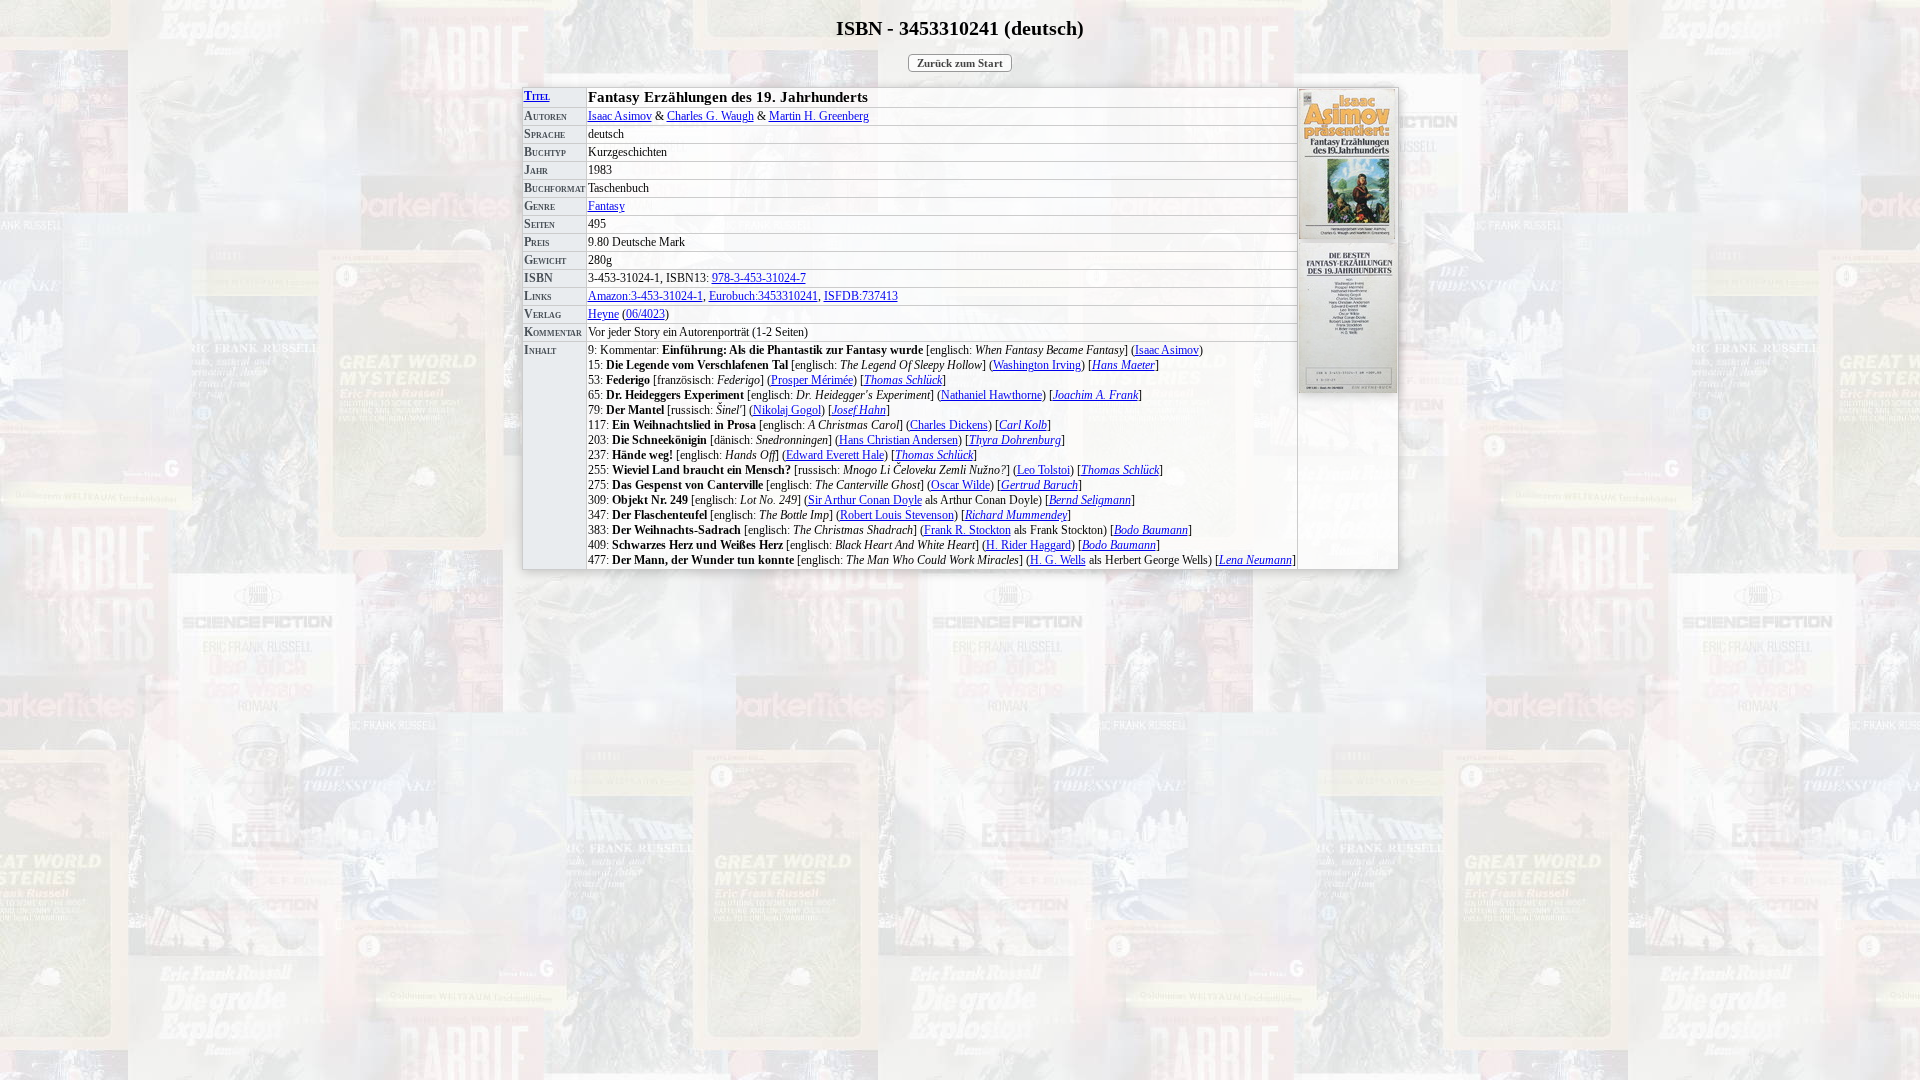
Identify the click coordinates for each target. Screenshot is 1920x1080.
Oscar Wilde (960, 485)
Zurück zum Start (960, 63)
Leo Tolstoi (1043, 470)
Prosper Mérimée (812, 380)
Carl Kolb (1023, 425)
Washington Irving (1037, 365)
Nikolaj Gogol (787, 410)
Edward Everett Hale (835, 455)
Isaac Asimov (620, 116)
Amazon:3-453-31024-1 (645, 296)
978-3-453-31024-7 (759, 278)
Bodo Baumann (1151, 530)
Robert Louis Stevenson (897, 515)
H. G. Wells (1058, 560)
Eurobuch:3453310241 (763, 296)
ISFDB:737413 (861, 296)
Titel (537, 96)
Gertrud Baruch (1039, 485)
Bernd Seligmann (1090, 500)
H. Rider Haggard (1028, 545)
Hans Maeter (1123, 365)
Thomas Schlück (903, 380)
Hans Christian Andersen (898, 440)
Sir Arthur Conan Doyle (865, 500)
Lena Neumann (1255, 560)
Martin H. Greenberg (819, 116)
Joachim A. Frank (1095, 395)
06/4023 (645, 314)
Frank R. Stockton (967, 530)
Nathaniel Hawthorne (991, 395)
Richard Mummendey (1016, 515)
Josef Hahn (859, 410)
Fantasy (606, 206)
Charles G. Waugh (710, 116)
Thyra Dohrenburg (1015, 440)
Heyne (603, 314)
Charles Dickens (949, 425)
